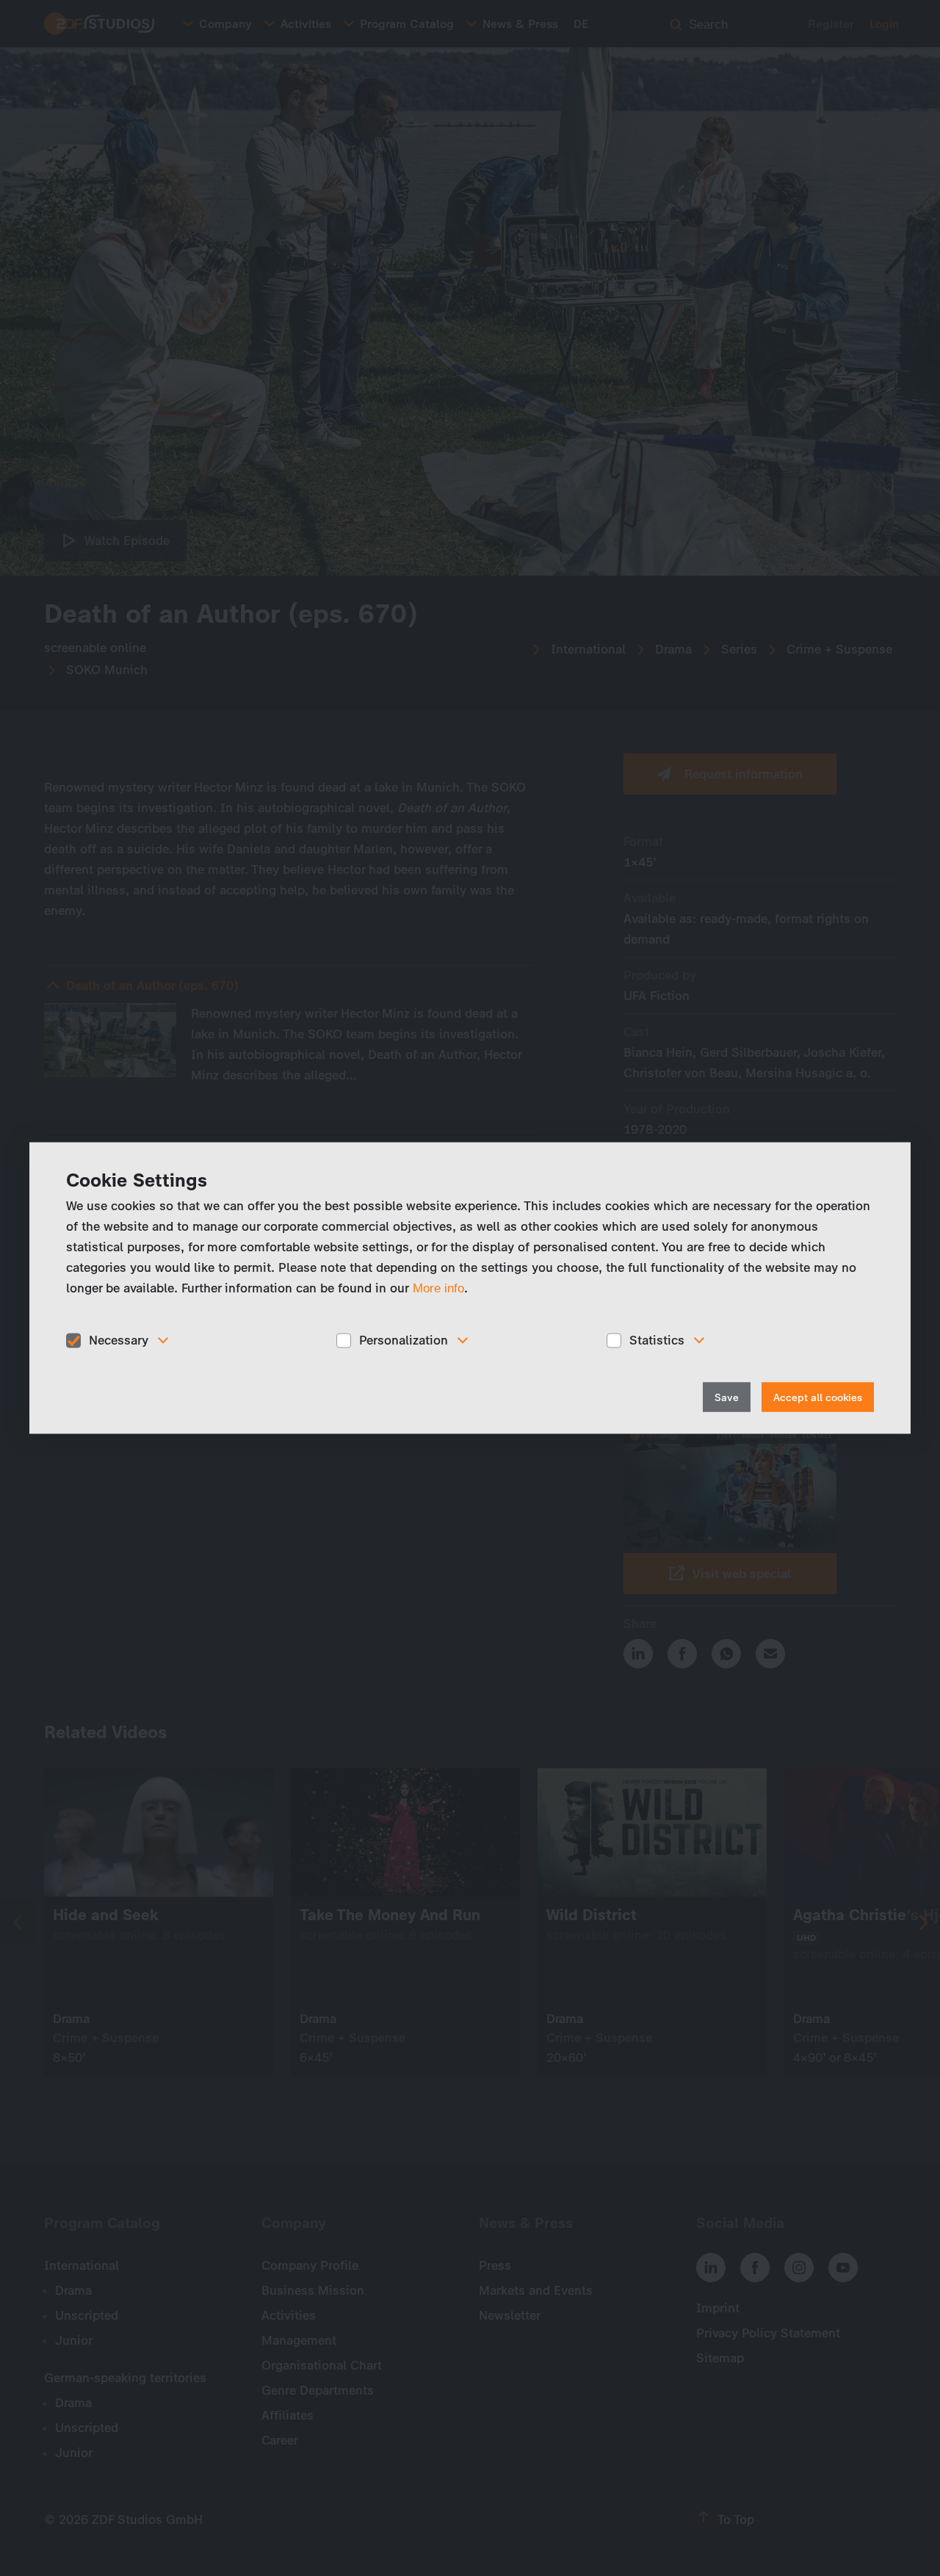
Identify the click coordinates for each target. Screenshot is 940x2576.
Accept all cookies (818, 1397)
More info (438, 1288)
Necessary (119, 1340)
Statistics (657, 1340)
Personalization (404, 1340)
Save (727, 1397)
